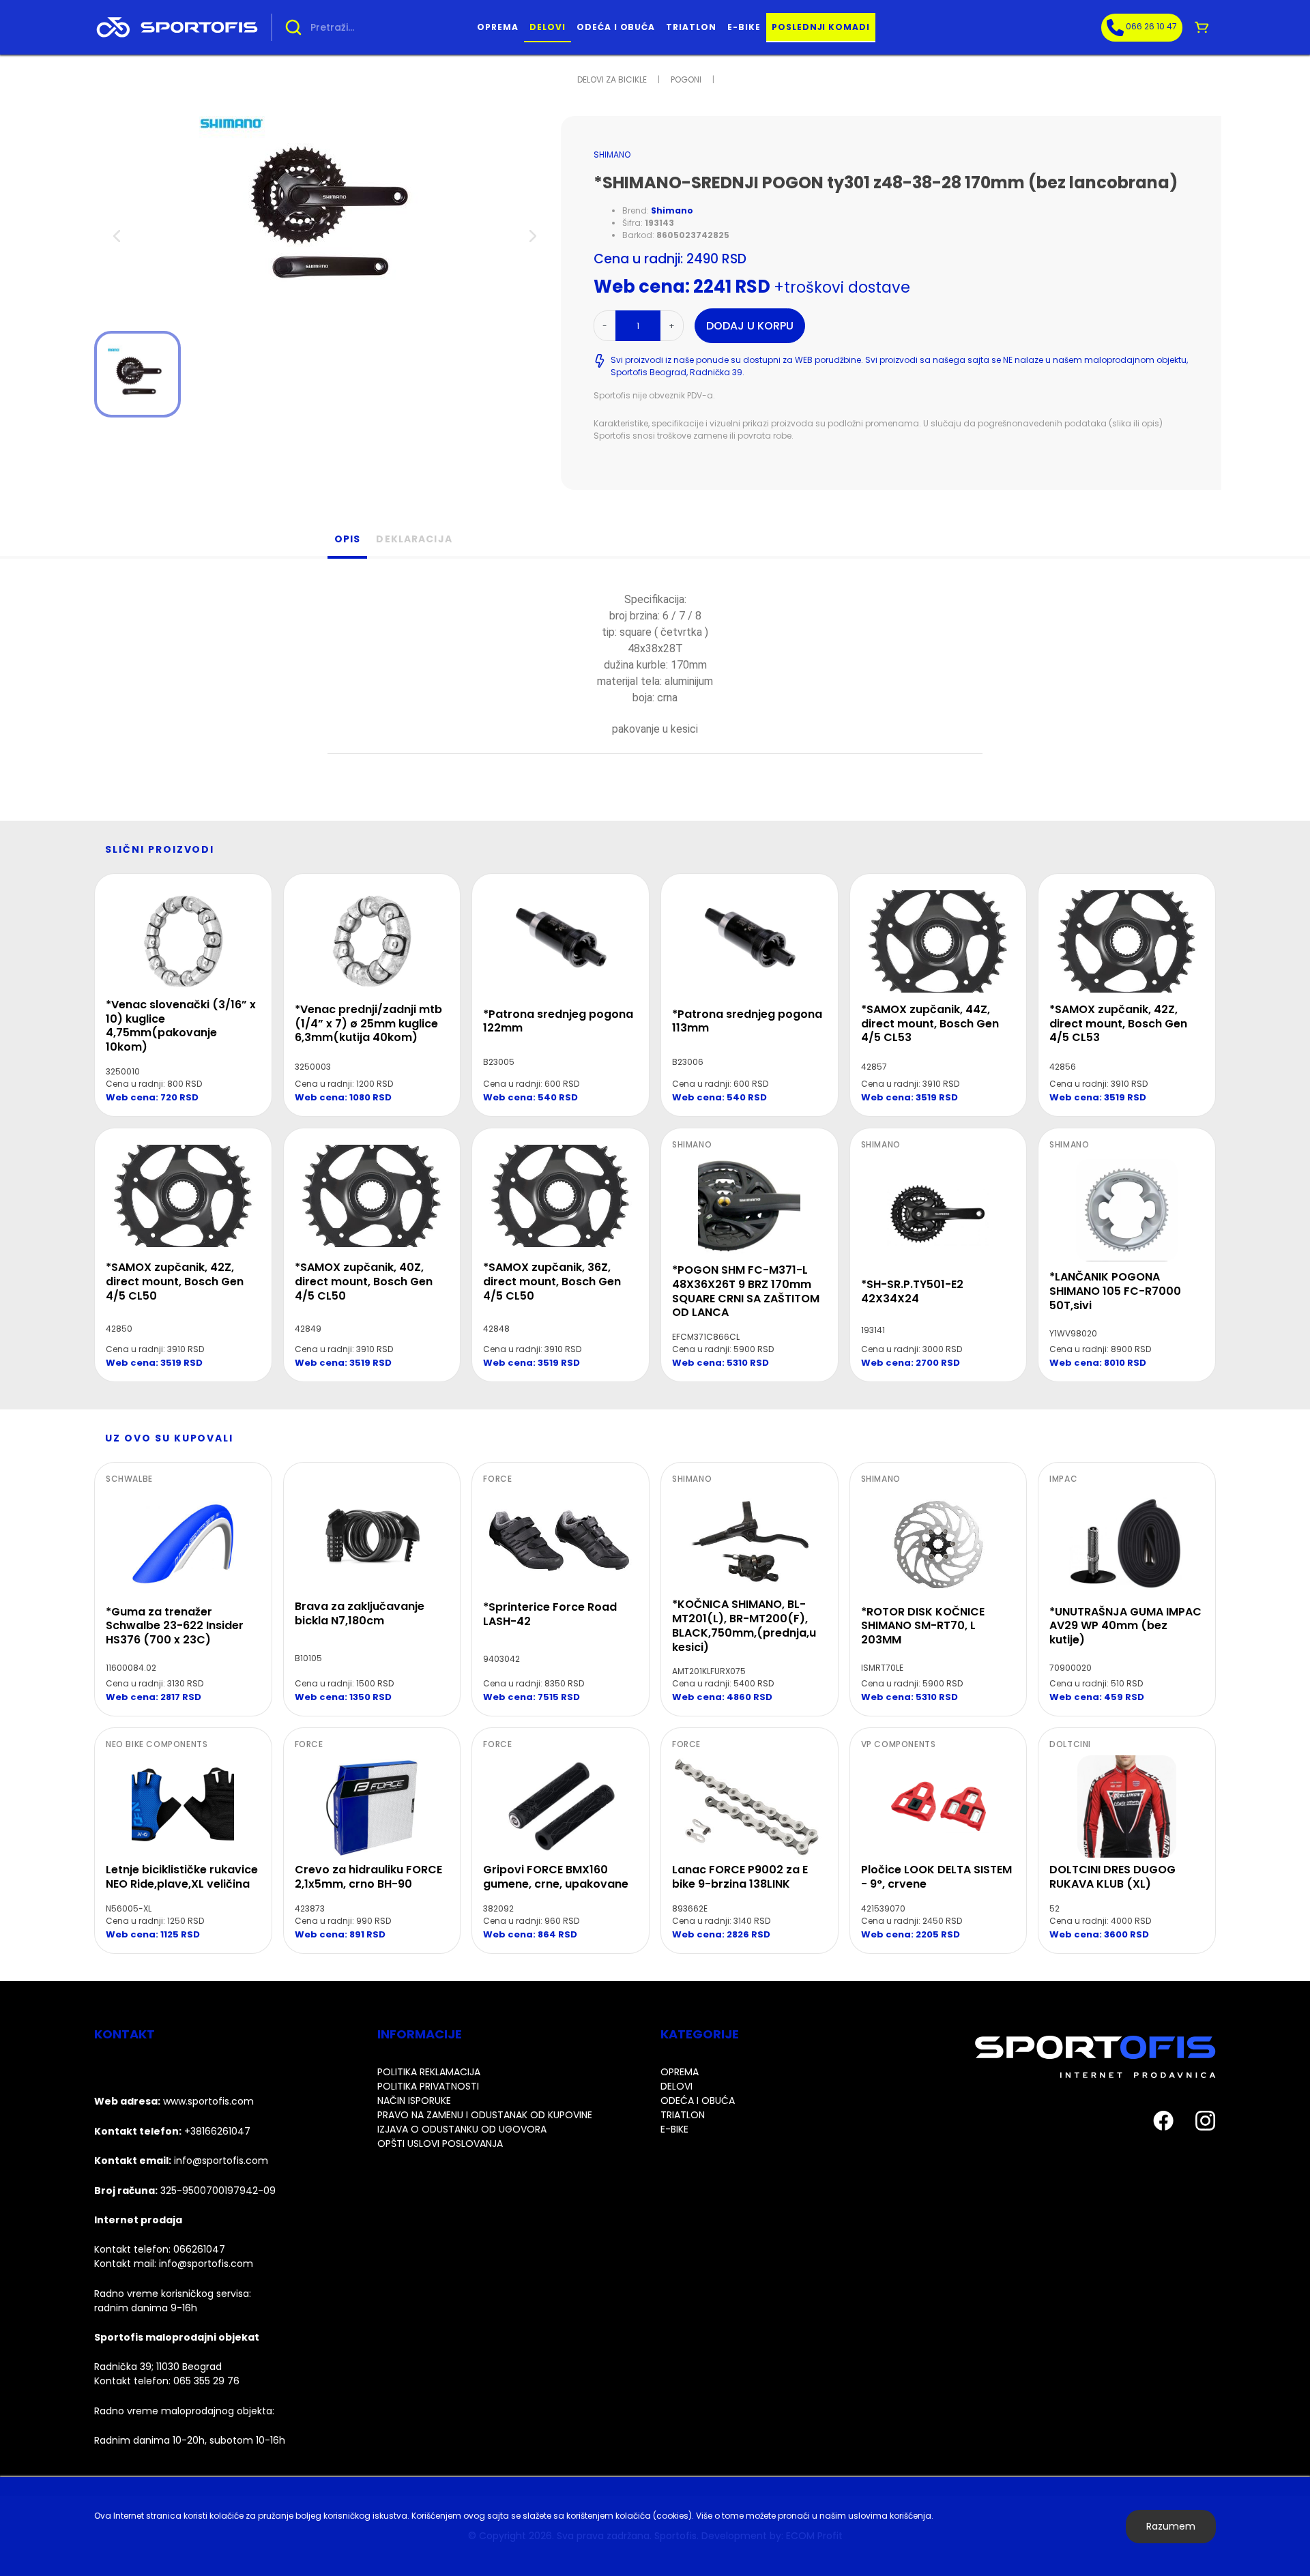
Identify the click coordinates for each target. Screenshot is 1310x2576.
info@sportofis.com (206, 2264)
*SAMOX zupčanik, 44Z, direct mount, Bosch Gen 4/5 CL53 (930, 1024)
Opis (347, 539)
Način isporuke (414, 2101)
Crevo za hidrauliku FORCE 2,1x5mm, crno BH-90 (368, 1877)
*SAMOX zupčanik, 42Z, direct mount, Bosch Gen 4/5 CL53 (1118, 1024)
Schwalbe (129, 1479)
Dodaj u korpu (750, 326)
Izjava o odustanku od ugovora (462, 2129)
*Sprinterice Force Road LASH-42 (550, 1614)
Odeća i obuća (616, 27)
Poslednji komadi (821, 27)
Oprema (498, 27)
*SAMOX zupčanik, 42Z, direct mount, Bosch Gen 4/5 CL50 (175, 1282)
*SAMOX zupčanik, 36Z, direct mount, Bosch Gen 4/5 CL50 (552, 1282)
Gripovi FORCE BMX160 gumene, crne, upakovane (556, 1877)
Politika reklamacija (429, 2072)
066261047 (199, 2249)
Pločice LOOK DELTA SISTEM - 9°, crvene (936, 1877)
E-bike (744, 27)
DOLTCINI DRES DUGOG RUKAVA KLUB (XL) (1112, 1877)
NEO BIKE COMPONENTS (157, 1744)
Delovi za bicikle (612, 79)
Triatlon (691, 27)
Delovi (548, 27)
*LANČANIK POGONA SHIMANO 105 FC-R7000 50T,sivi (1115, 1291)
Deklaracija (414, 539)
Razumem (1171, 2526)
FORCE (497, 1479)
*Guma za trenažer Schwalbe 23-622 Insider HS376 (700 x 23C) (175, 1626)
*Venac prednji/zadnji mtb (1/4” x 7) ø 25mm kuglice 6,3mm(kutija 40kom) (368, 1024)
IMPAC (1063, 1479)
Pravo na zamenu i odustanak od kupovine (485, 2115)
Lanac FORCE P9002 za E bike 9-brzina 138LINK (740, 1877)
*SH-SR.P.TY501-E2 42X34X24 (912, 1291)
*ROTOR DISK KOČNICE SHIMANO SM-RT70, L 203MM (923, 1626)
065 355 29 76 (206, 2381)
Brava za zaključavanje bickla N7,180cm (360, 1613)
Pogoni (686, 79)
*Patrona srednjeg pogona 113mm (747, 1021)
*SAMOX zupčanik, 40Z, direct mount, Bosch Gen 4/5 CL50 (364, 1282)
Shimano (612, 155)
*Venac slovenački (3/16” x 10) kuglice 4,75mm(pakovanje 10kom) (181, 1026)
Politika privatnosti (428, 2086)
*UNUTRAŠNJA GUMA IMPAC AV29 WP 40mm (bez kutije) (1125, 1626)
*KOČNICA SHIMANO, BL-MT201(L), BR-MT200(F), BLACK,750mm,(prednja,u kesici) (744, 1625)
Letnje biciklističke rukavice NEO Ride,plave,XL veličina (182, 1877)
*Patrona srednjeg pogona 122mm (558, 1021)
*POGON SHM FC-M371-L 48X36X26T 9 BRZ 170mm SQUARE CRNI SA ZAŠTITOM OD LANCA (746, 1291)
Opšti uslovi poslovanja (440, 2143)
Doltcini (1070, 1744)
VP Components (899, 1744)
